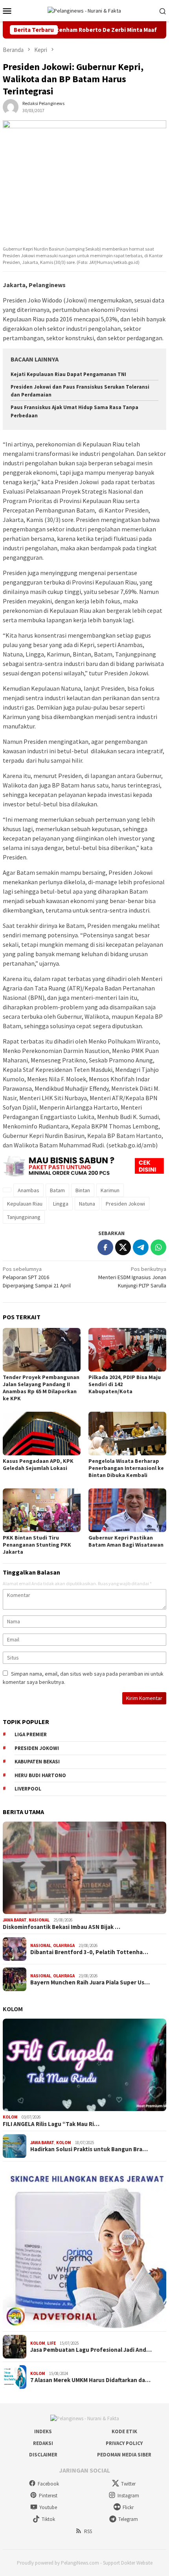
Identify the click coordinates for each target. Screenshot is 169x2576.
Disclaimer (43, 2455)
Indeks (43, 2431)
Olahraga (64, 1945)
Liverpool (28, 1789)
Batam (57, 1190)
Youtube (48, 2507)
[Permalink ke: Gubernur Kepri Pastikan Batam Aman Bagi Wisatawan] (127, 1510)
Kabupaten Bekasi (37, 1762)
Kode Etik (124, 2431)
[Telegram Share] (141, 1247)
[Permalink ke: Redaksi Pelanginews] (11, 107)
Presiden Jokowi (125, 1204)
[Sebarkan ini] (105, 1247)
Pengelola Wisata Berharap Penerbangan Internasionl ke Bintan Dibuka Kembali (126, 1468)
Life (51, 2343)
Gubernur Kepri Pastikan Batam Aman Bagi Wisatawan (126, 1541)
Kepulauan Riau (25, 1204)
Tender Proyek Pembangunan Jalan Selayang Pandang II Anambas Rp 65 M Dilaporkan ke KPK (41, 1388)
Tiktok (48, 2519)
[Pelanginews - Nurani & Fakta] (84, 10)
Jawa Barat (15, 1920)
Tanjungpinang (24, 1217)
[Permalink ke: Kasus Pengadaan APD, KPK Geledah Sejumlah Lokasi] (42, 1434)
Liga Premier (31, 1734)
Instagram (128, 2496)
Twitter (128, 2484)
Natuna (87, 1204)
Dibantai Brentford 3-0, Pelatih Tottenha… (89, 1952)
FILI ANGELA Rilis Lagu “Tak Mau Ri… (51, 2124)
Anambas (28, 1190)
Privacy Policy (124, 2443)
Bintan (83, 1190)
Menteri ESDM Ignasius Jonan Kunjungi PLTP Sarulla (132, 1277)
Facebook (48, 2484)
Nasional (39, 1920)
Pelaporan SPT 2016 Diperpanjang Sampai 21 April (37, 1277)
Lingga (61, 1204)
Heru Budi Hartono (40, 1775)
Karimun (110, 1190)
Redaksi (43, 2443)
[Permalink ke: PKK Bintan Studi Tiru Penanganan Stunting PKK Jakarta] (42, 1510)
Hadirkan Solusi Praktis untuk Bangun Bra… (89, 2149)
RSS (88, 2531)
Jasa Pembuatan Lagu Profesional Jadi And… (91, 2350)
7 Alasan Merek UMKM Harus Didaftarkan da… (90, 2380)
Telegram (128, 2519)
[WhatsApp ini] (158, 1247)
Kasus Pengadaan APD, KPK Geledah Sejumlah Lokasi (38, 1464)
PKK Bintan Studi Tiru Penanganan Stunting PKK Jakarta (37, 1545)
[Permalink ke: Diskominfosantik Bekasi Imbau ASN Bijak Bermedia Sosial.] (84, 1868)
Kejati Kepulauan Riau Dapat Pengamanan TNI (68, 374)
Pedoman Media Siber (124, 2455)
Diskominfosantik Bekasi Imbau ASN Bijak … (62, 1927)
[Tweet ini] (123, 1247)
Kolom (13, 2009)
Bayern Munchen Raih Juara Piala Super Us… (90, 1982)
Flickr (128, 2507)
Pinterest (48, 2496)
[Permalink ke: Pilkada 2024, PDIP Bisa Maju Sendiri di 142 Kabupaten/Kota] (127, 1350)
